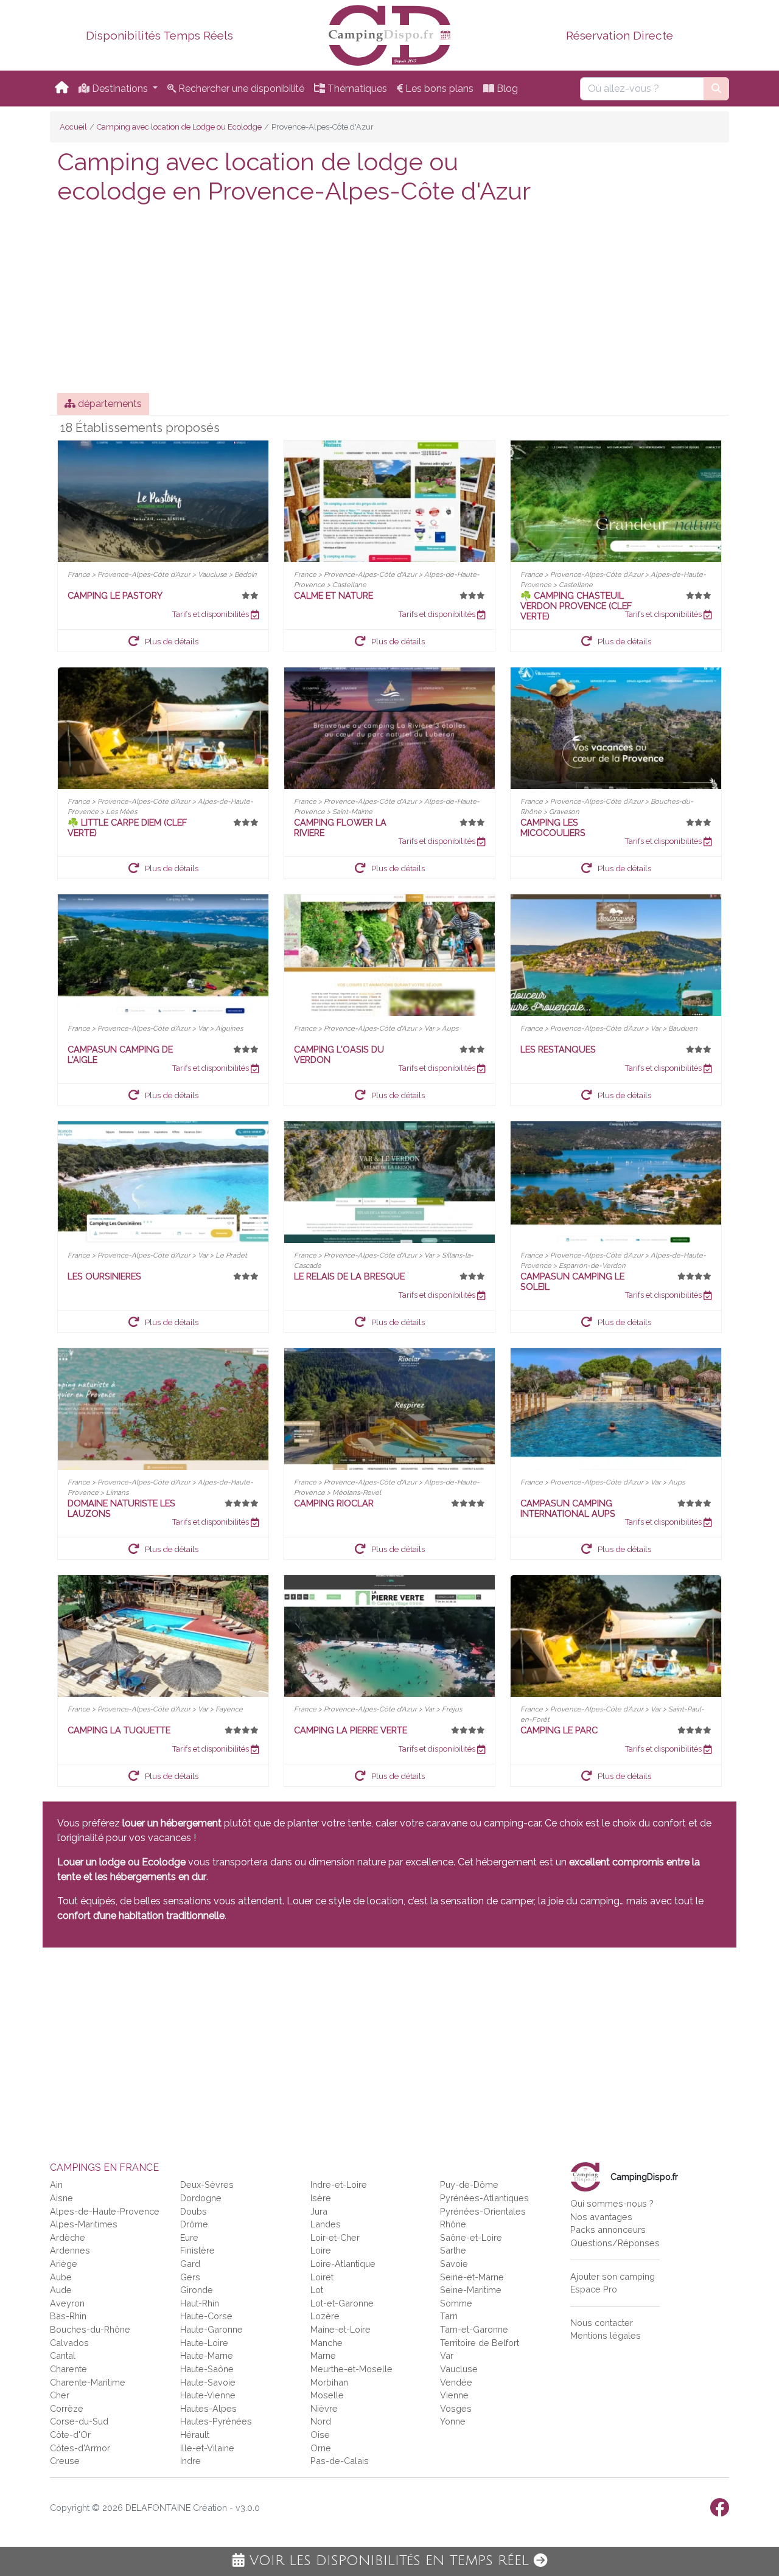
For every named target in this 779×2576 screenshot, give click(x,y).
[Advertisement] (389, 302)
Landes (326, 2224)
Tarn (449, 2316)
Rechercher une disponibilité (240, 89)
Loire (321, 2250)
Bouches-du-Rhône (90, 2329)
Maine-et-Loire (341, 2329)
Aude (61, 2290)
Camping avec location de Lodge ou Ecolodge (179, 127)
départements (109, 404)
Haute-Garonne (211, 2329)
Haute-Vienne (208, 2395)
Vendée (456, 2382)
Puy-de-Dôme (469, 2184)
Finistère (197, 2250)
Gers (190, 2277)
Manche (327, 2343)
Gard (190, 2264)
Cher (60, 2395)
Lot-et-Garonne (342, 2303)
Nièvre (324, 2408)
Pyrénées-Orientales (483, 2211)
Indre (190, 2461)
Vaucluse (459, 2369)
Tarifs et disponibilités (211, 614)
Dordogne (201, 2198)
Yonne (453, 2421)
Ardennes (70, 2250)
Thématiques (356, 89)
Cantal (63, 2355)
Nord (321, 2421)
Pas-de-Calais (340, 2461)
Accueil (73, 127)
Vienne (454, 2395)
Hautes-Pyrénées (216, 2421)
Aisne (61, 2198)
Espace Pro (594, 2289)
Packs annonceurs (608, 2230)
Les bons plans (438, 89)
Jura (319, 2211)
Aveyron (67, 2303)
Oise (320, 2435)
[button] (163, 641)
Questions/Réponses (615, 2243)
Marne (323, 2355)
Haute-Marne (207, 2355)
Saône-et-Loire (471, 2237)
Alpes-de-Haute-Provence (105, 2211)
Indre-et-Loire (339, 2184)
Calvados (69, 2343)
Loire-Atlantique (343, 2264)
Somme (456, 2303)
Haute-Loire (204, 2343)
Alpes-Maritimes (84, 2224)
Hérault (195, 2435)
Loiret (322, 2277)
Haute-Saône (207, 2369)
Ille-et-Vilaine (207, 2448)
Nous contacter (602, 2323)
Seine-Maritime (471, 2290)
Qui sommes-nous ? (612, 2203)
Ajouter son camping (613, 2276)
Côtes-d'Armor (80, 2448)
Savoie (454, 2264)
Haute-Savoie (208, 2382)
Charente (68, 2369)
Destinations (120, 89)
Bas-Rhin (68, 2316)
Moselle (327, 2395)
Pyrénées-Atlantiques (484, 2198)
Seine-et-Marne (472, 2277)
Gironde (197, 2290)
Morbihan (329, 2382)
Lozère (325, 2316)
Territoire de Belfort (480, 2343)
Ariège (64, 2264)
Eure (189, 2237)
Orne (321, 2448)
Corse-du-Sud (79, 2421)
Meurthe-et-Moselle (351, 2369)
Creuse (65, 2461)
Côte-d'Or (70, 2435)
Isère (321, 2198)
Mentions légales (606, 2335)
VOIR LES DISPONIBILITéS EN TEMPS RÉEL (389, 2561)
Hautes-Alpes (208, 2408)
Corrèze (67, 2408)
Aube (61, 2277)
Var (447, 2355)
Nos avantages (601, 2217)
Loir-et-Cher (335, 2237)
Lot (317, 2290)
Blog (506, 89)
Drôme (194, 2224)
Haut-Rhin (200, 2303)
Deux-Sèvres (207, 2184)
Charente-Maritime (88, 2382)
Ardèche (68, 2237)
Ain (56, 2184)
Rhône (453, 2224)
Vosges (456, 2408)
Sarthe (453, 2250)
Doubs (194, 2211)
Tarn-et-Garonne (474, 2329)
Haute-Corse (206, 2316)
